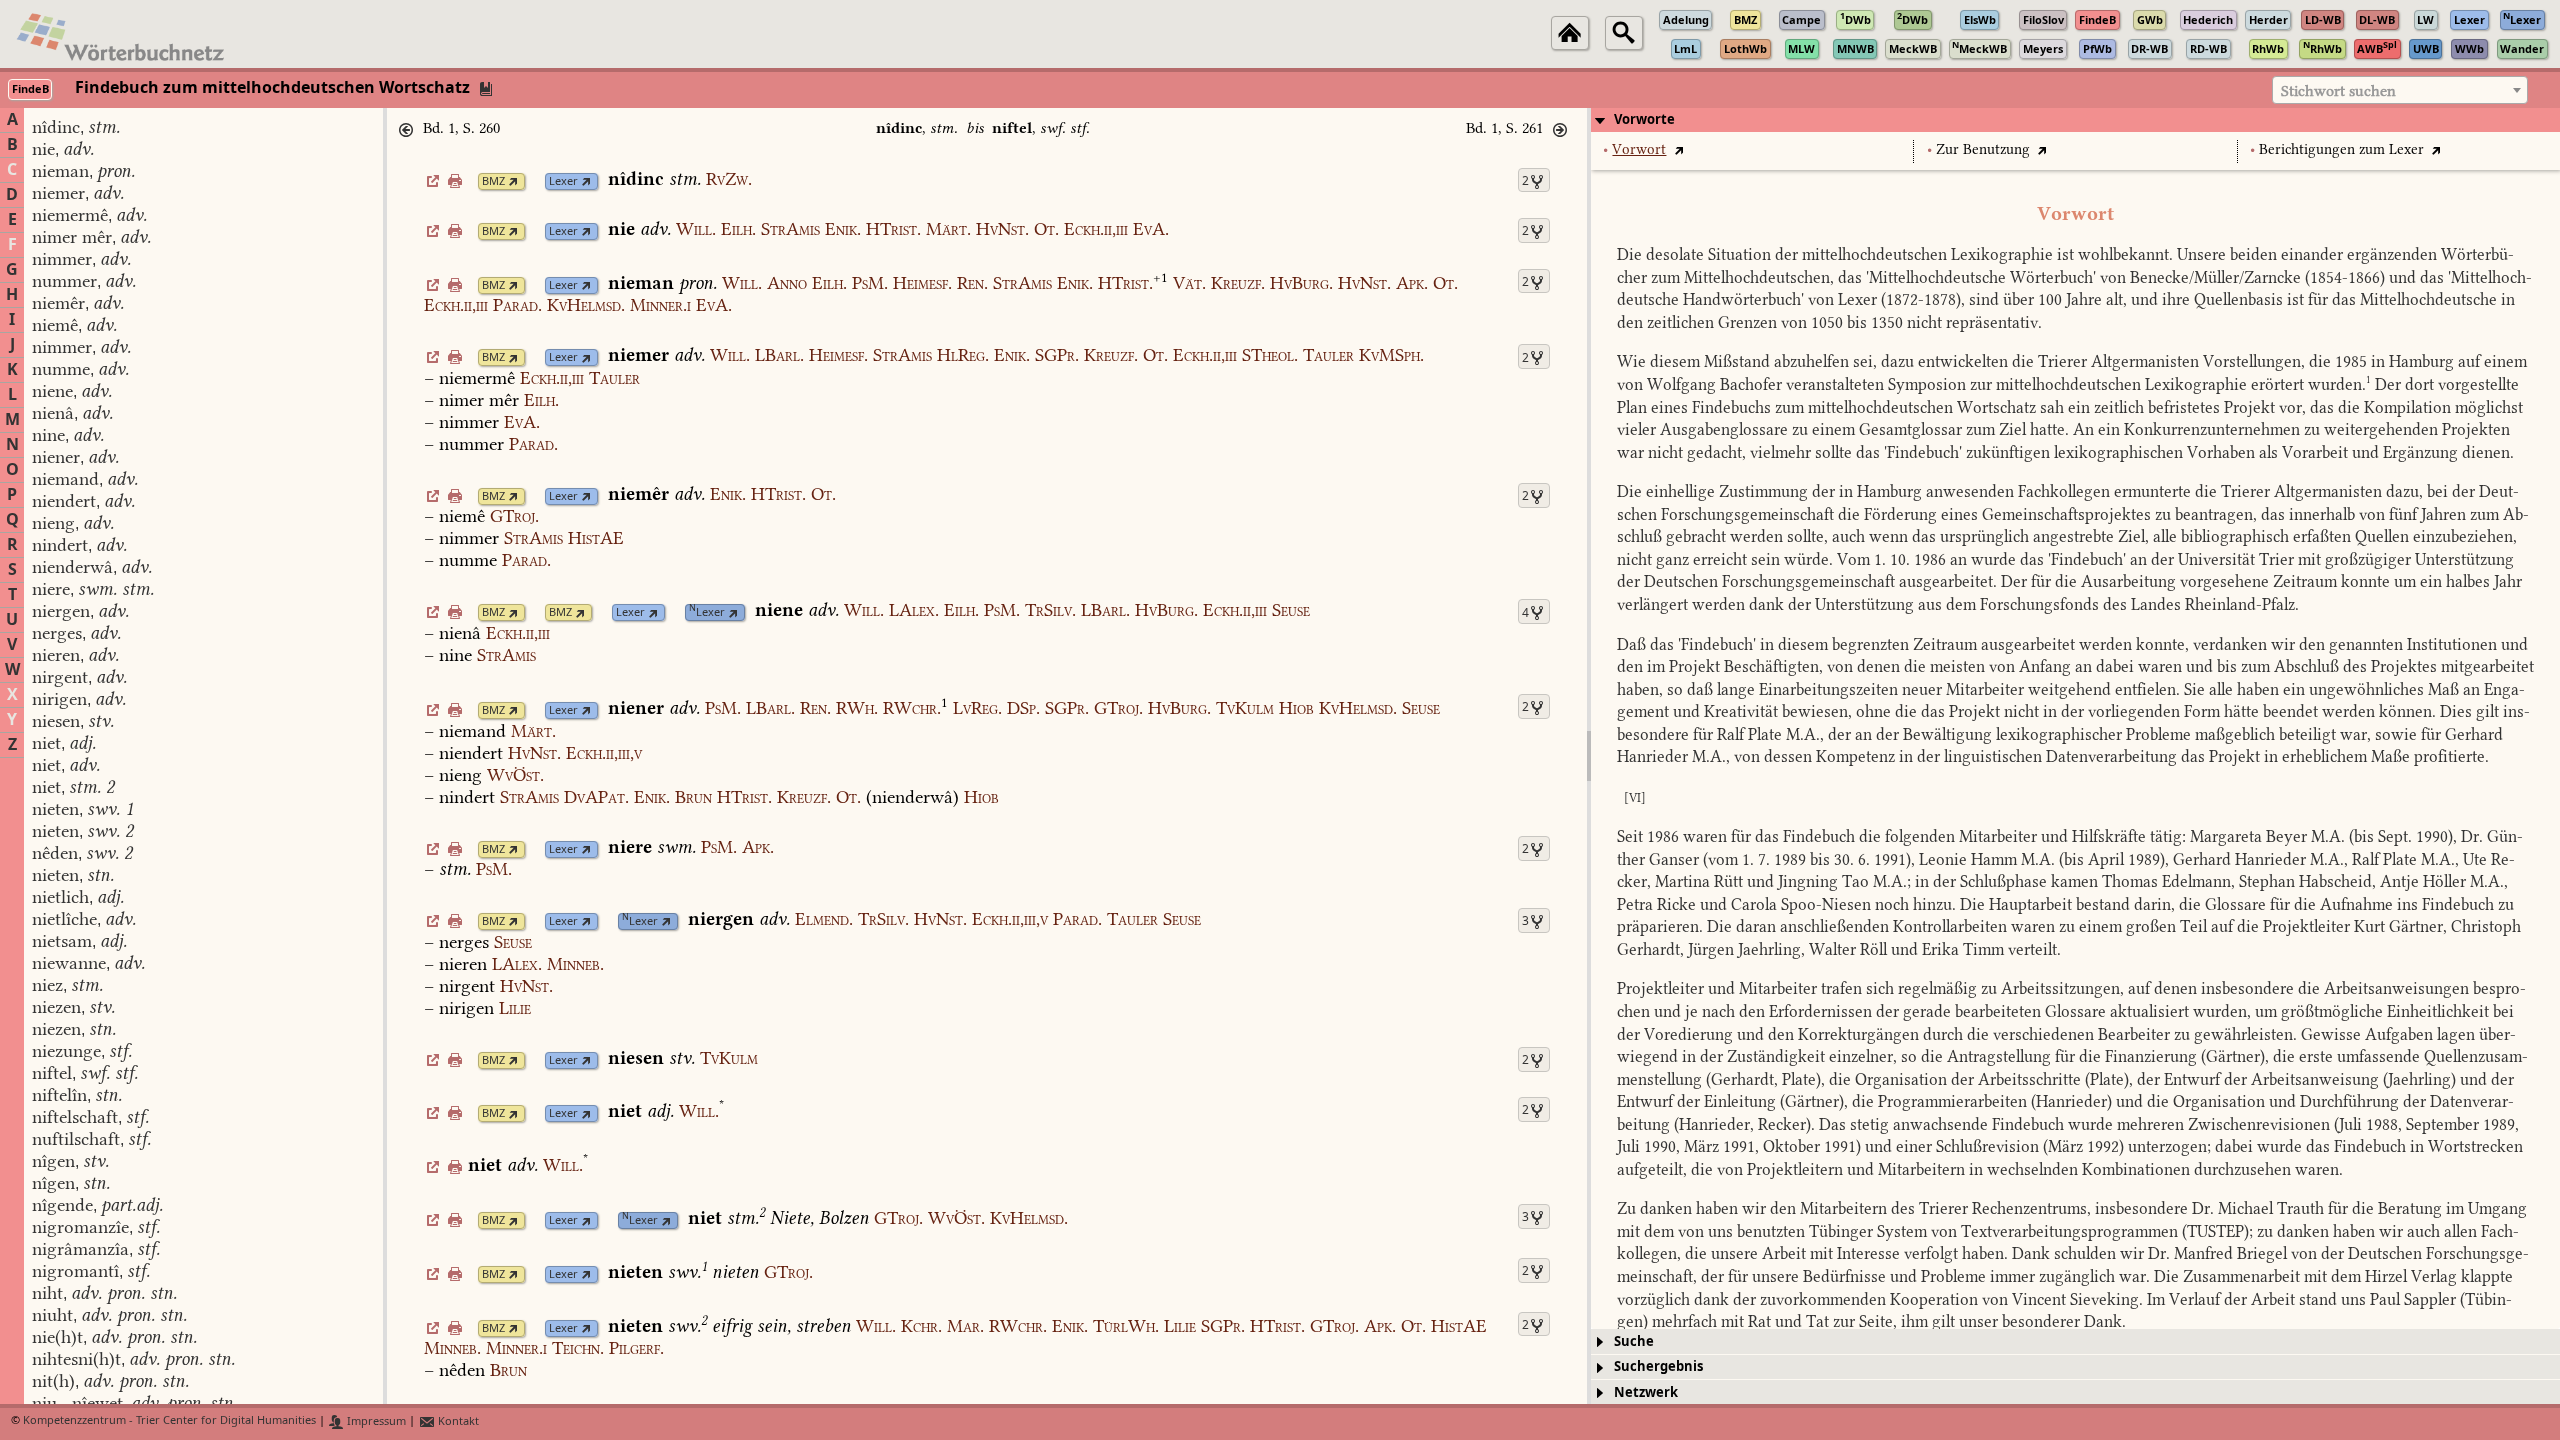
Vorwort (1639, 149)
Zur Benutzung (1983, 149)
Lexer (563, 181)
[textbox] (2400, 91)
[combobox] (2400, 90)
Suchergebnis (1658, 1366)
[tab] (2075, 120)
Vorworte (1644, 119)
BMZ (493, 181)
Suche (1634, 1341)
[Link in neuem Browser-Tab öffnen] (513, 181)
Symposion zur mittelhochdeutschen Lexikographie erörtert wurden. (2129, 384)
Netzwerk (1646, 1392)
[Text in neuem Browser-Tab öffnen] (1678, 149)
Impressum (375, 1421)
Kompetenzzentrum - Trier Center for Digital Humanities (169, 1421)
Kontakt (457, 1421)
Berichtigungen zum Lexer (2341, 149)
